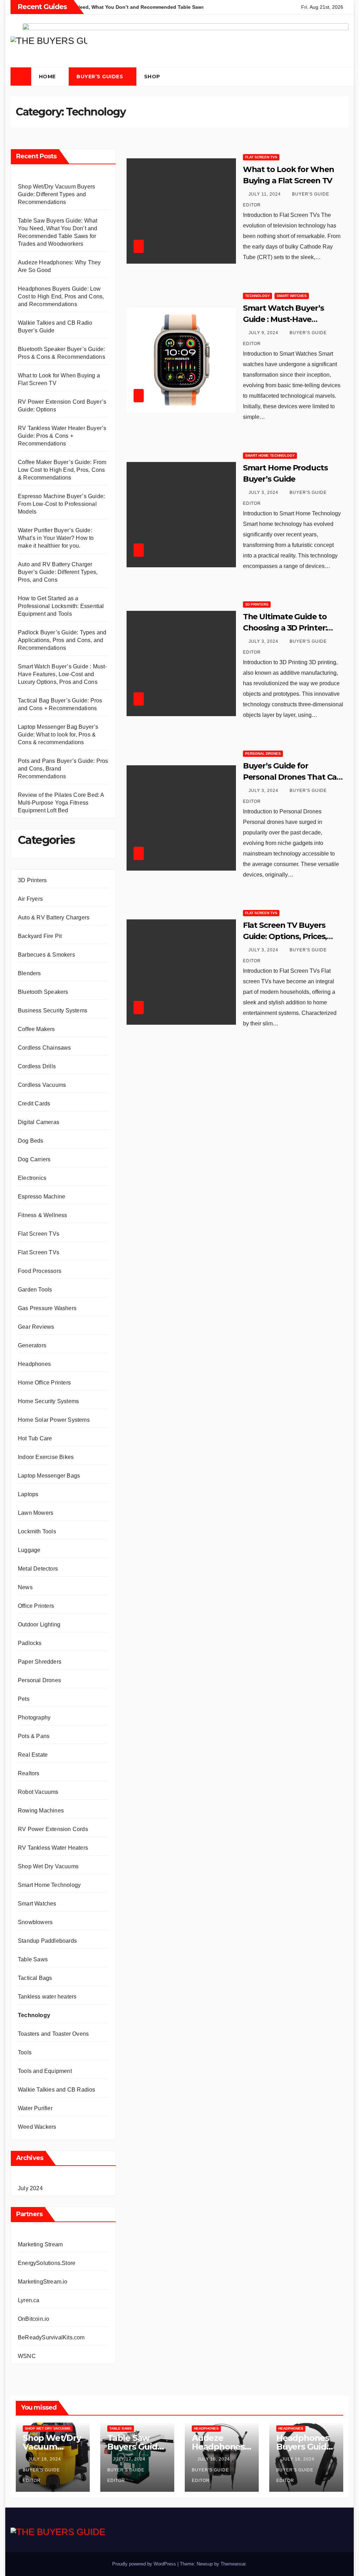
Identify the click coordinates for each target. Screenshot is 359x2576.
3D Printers (32, 880)
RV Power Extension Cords (53, 1829)
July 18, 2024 (45, 2459)
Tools (25, 2052)
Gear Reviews (36, 1327)
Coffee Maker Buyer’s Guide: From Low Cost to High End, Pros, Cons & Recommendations (62, 470)
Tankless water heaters (47, 1997)
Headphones (34, 1364)
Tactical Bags (35, 1978)
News (25, 1587)
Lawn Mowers (36, 1513)
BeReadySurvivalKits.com (51, 2337)
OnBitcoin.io (33, 2319)
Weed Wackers (37, 2127)
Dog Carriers (34, 1159)
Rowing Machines (41, 1811)
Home (48, 77)
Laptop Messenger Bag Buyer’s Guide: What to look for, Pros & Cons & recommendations (58, 735)
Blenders (29, 973)
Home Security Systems (48, 1401)
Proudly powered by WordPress (145, 2564)
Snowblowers (35, 1922)
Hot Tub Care (35, 1438)
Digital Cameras (39, 1122)
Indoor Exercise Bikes (46, 1457)
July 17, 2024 (130, 2459)
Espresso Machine (42, 1197)
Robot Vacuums (38, 1792)
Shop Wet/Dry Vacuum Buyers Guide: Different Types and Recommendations (56, 194)
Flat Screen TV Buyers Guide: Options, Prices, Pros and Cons (285, 936)
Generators (32, 1345)
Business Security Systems (53, 1010)
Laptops (28, 1494)
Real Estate (33, 1755)
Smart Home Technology (49, 1885)
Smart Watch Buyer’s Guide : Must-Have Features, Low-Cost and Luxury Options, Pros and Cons (62, 674)
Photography (34, 1718)
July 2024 (30, 2188)
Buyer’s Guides (101, 77)
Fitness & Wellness (43, 1215)
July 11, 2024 (265, 194)
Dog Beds (31, 1141)
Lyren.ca (29, 2300)
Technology (34, 2015)
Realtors (29, 1773)
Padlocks (30, 1643)
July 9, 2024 (264, 333)
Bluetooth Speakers (43, 992)
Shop (153, 77)
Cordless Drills (37, 1066)
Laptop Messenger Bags (49, 1476)
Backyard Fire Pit (40, 936)
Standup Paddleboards (47, 1941)
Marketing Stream (40, 2244)
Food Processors (40, 1271)
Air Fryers (30, 899)
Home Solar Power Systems (54, 1420)
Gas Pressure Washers (47, 1308)
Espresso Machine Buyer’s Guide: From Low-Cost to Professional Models (61, 504)
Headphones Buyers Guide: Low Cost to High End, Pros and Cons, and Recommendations (61, 296)
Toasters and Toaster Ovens (53, 2034)
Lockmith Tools (37, 1531)
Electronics (32, 1178)
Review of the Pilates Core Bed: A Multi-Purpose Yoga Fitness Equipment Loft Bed (61, 803)
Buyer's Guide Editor (41, 2475)
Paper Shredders (40, 1662)
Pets (24, 1699)
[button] (330, 77)
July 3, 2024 (264, 493)
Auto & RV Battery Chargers (54, 917)
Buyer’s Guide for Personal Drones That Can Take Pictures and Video (293, 777)
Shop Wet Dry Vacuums (48, 1866)
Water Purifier (35, 2108)
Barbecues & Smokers (46, 955)
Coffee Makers (36, 1029)
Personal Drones (39, 1680)
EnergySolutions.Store (47, 2263)
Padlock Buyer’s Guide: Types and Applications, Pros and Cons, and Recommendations (62, 640)
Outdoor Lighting (39, 1624)
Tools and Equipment (45, 2071)
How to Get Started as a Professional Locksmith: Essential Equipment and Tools (61, 606)
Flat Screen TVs (39, 1234)
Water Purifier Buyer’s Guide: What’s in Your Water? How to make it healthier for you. (56, 538)
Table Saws (33, 1959)
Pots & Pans (34, 1736)
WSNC (27, 2356)
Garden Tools (35, 1290)
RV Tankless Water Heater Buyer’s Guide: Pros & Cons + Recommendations (62, 436)
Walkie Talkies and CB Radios (57, 2090)
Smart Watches (37, 1904)
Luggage (29, 1550)
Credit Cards (34, 1104)
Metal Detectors (38, 1569)
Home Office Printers (44, 1383)
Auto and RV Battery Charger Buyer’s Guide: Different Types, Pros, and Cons (58, 572)
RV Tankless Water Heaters (53, 1848)
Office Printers (36, 1606)
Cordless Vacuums (42, 1085)
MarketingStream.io (43, 2282)
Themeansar (233, 2564)
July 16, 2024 (214, 2459)
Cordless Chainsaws (45, 1048)
